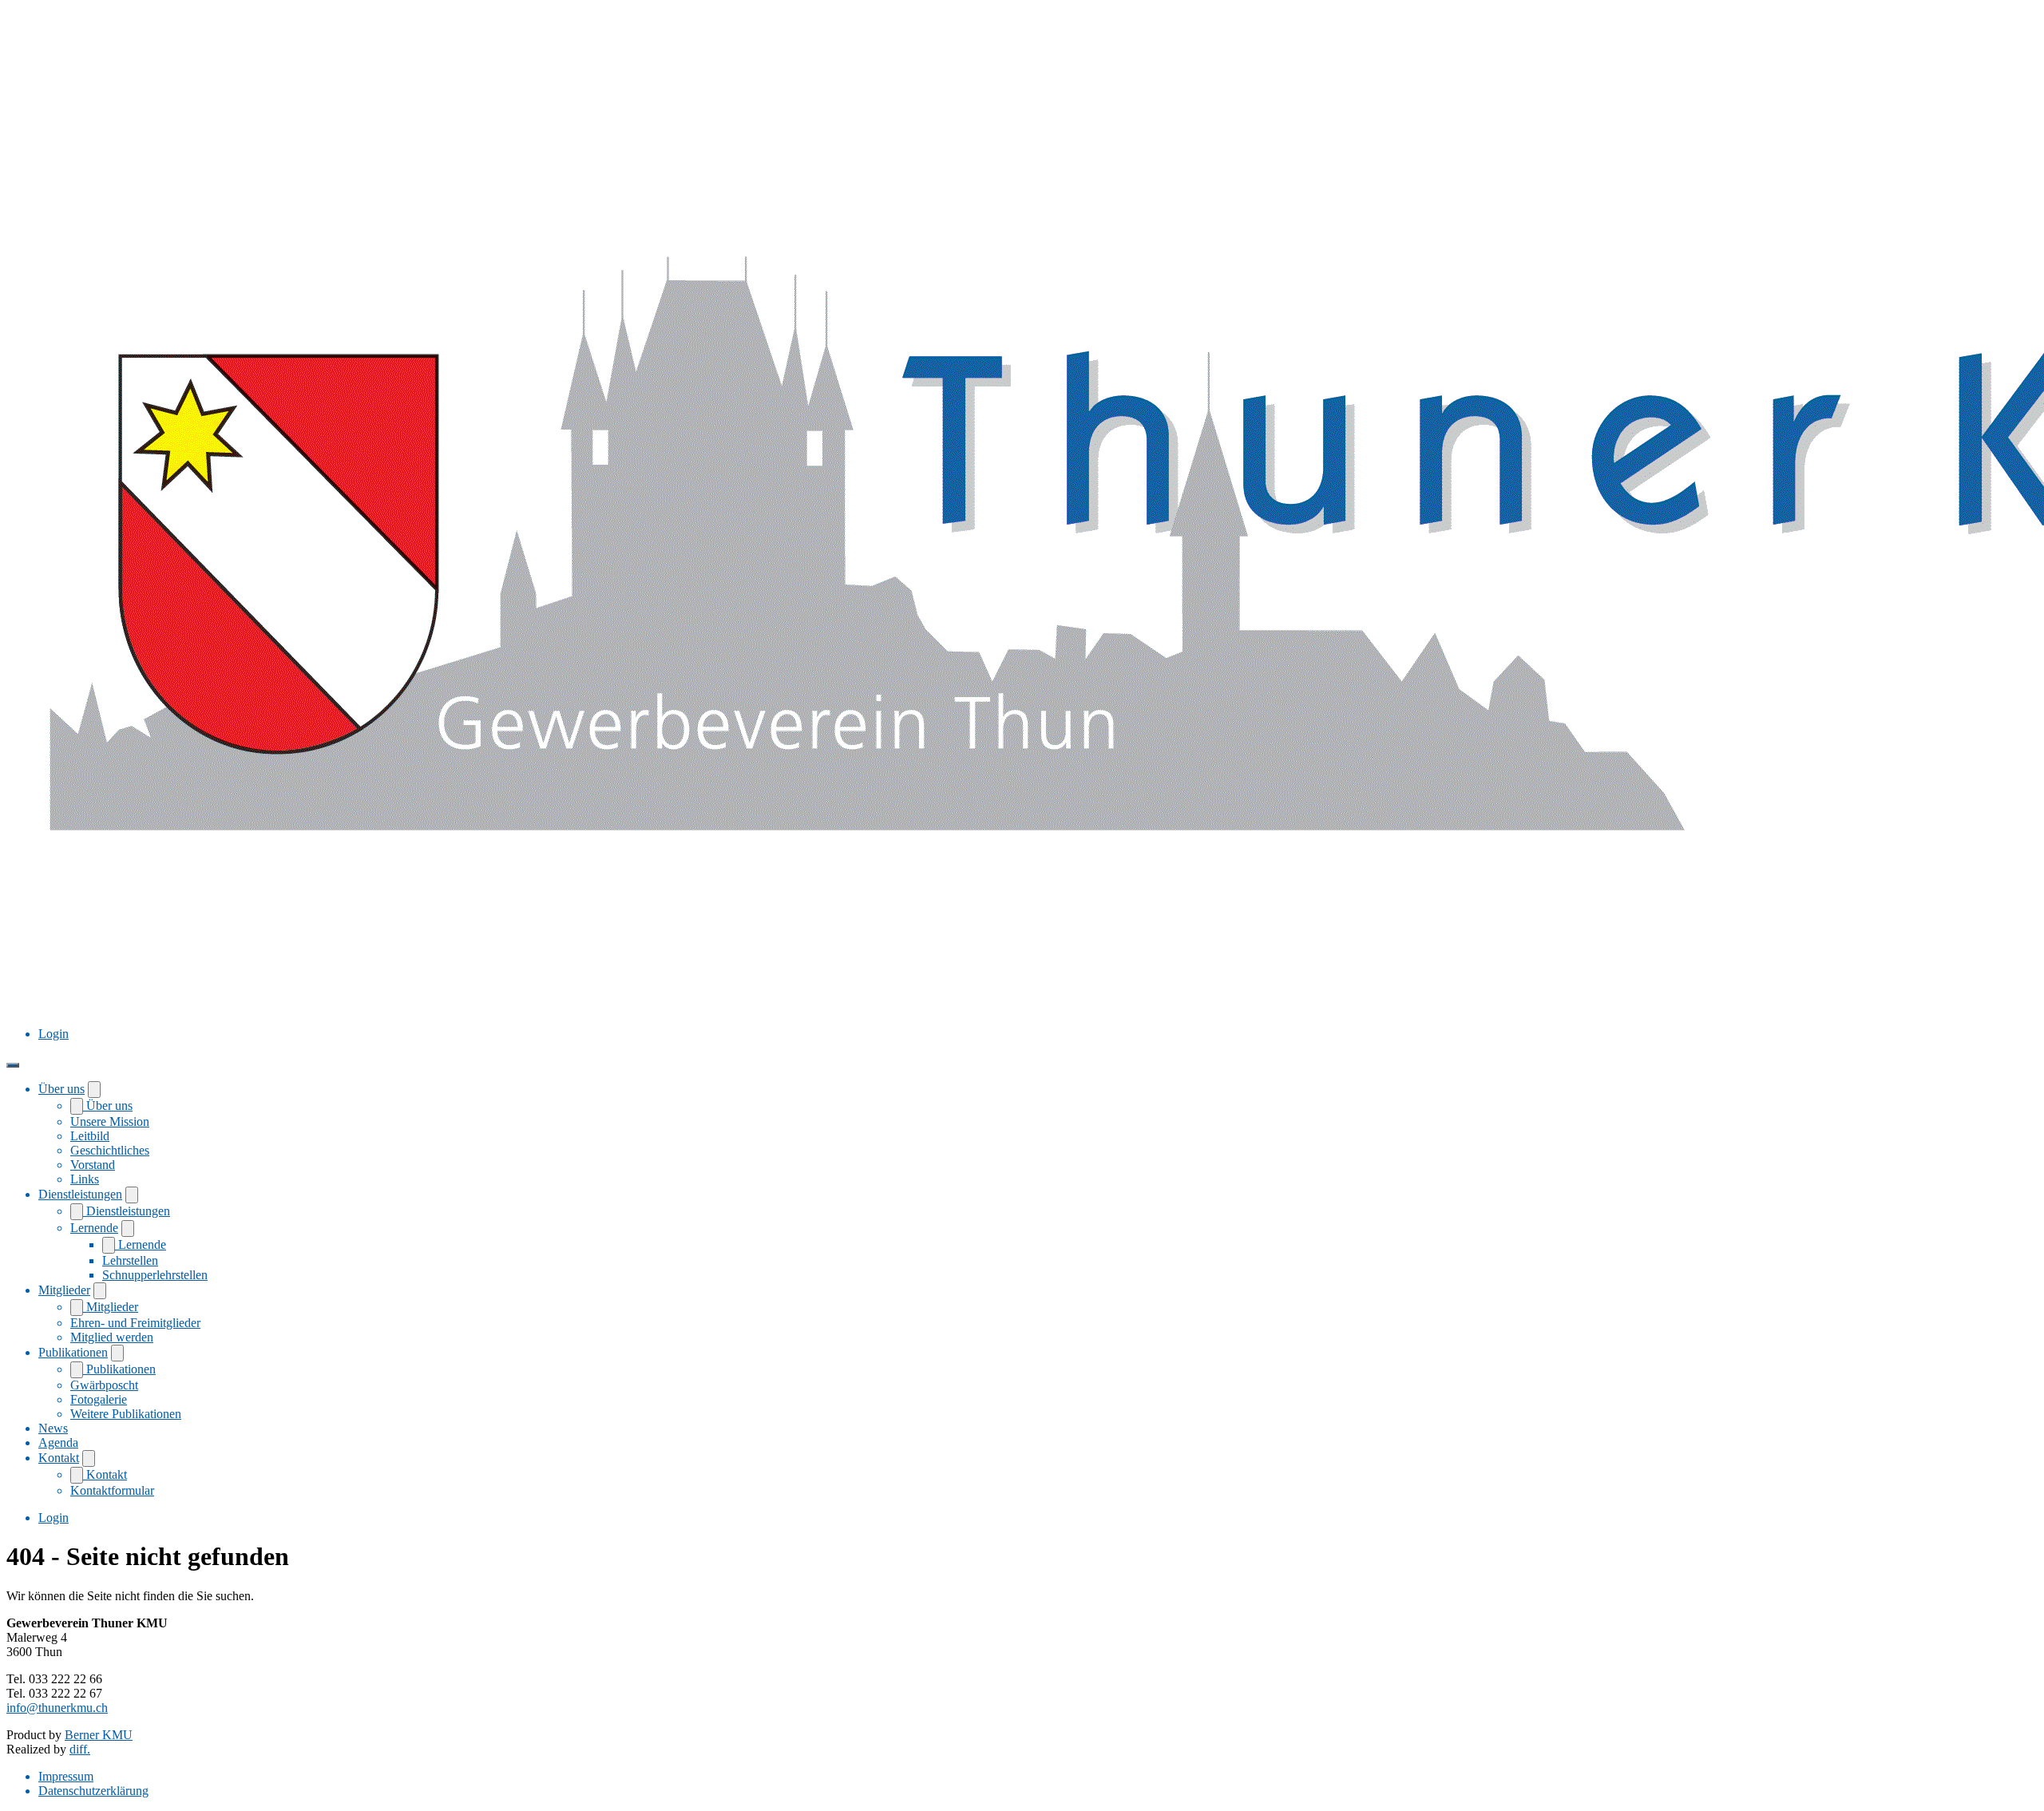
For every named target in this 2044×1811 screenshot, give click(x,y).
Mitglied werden (112, 1337)
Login (53, 1034)
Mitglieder (64, 1290)
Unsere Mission (110, 1121)
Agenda (58, 1442)
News (53, 1428)
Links (85, 1179)
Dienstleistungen (80, 1194)
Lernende (94, 1228)
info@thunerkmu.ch (57, 1708)
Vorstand (93, 1165)
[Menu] (13, 1065)
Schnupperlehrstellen (155, 1275)
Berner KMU (99, 1735)
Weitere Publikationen (126, 1414)
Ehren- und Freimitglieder (135, 1323)
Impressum (66, 1776)
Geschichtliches (110, 1150)
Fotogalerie (99, 1399)
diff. (80, 1749)
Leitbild (90, 1136)
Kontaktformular (112, 1490)
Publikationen (73, 1352)
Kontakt (59, 1458)
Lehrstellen (130, 1260)
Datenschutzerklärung (93, 1791)
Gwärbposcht (104, 1385)
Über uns (61, 1089)
